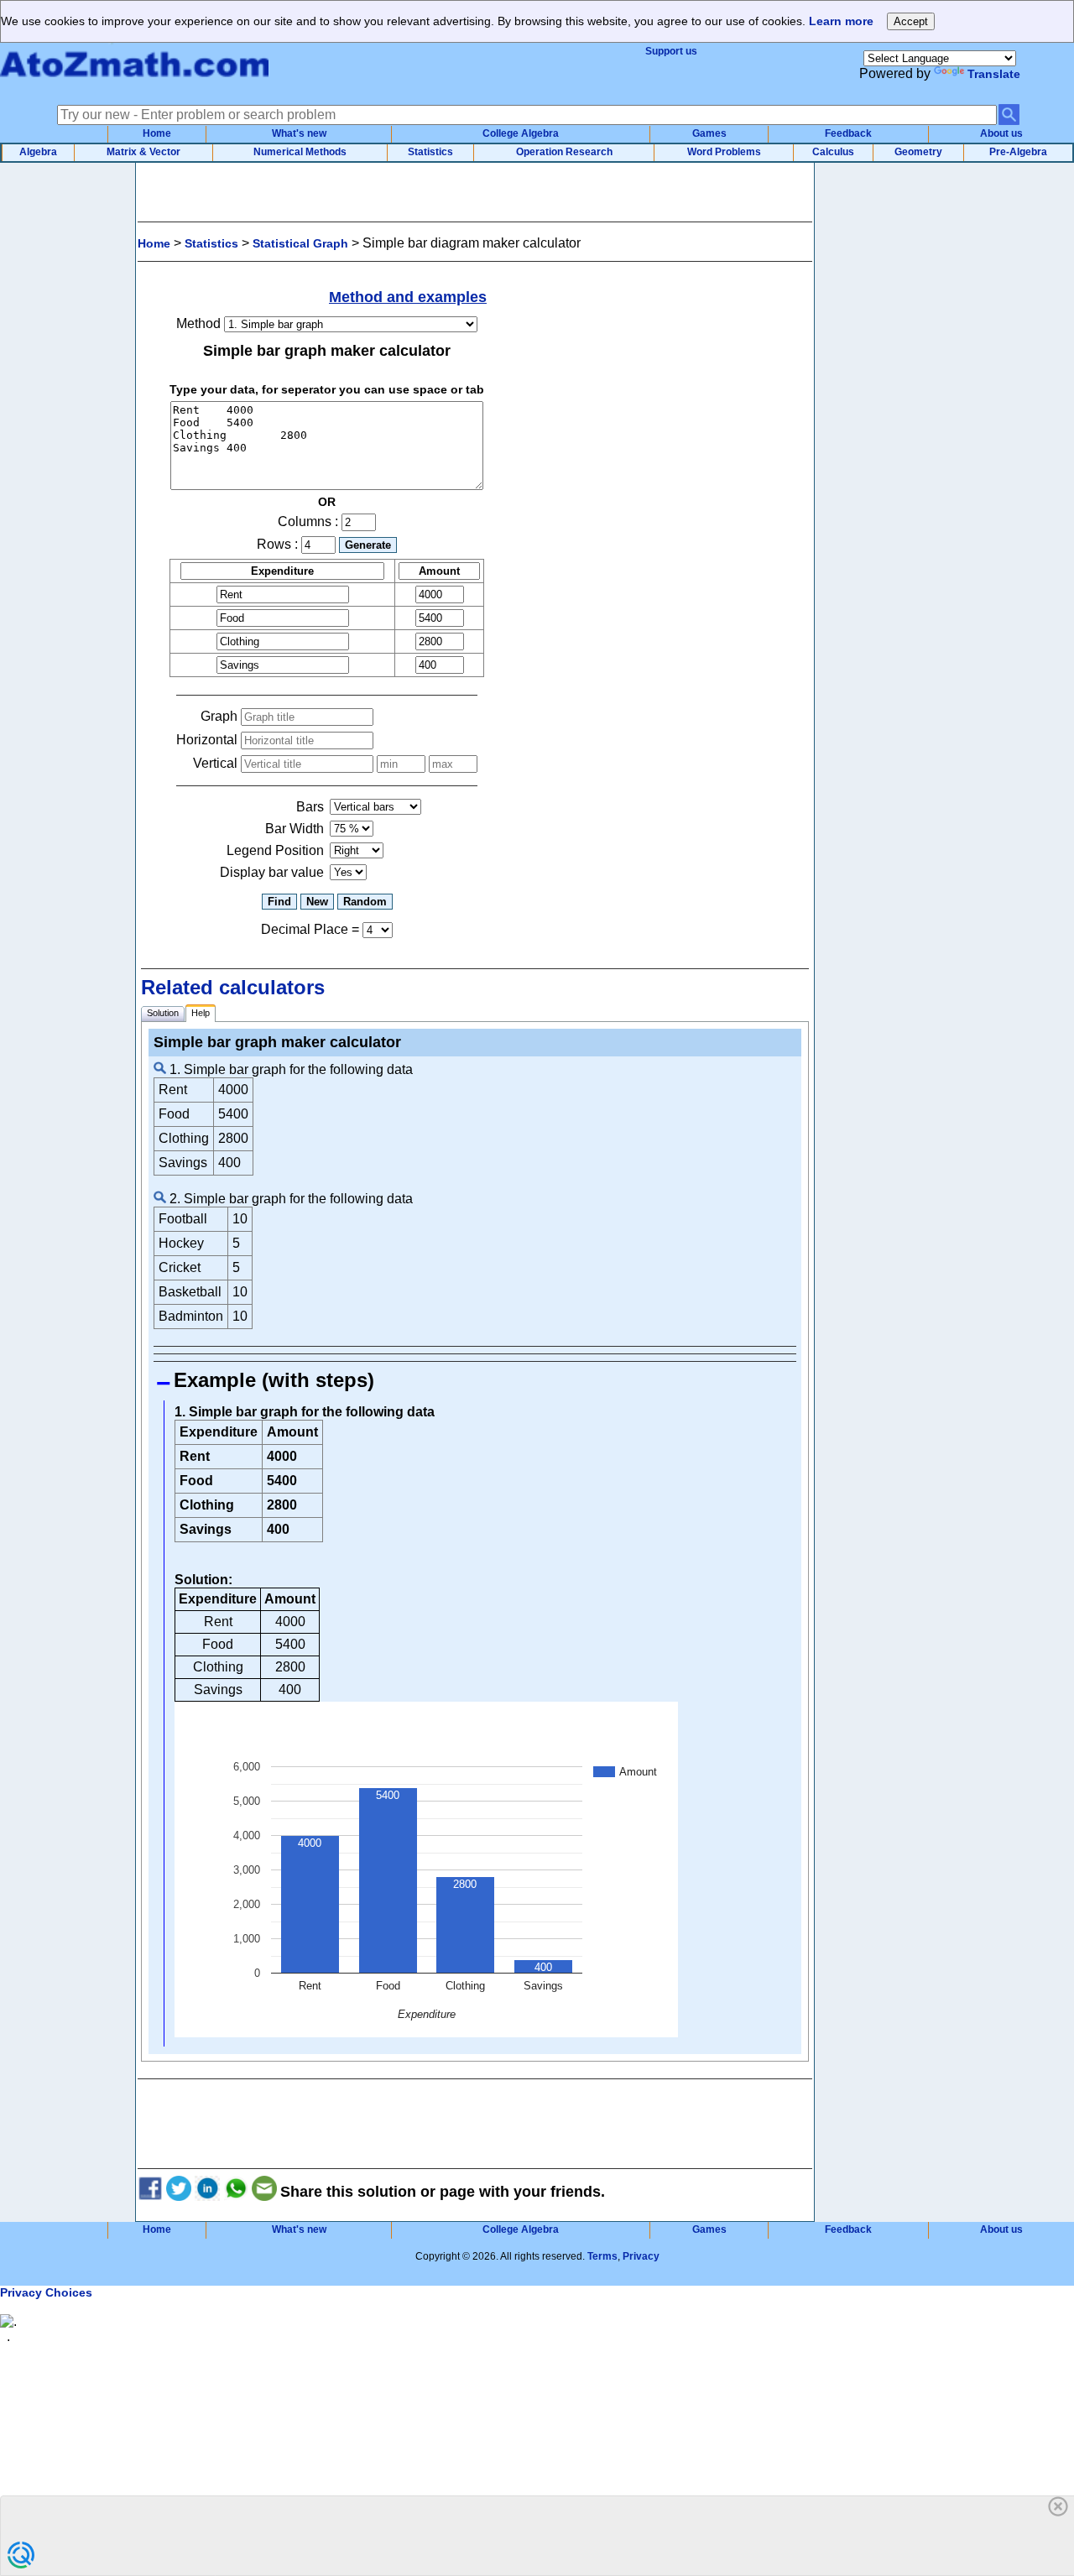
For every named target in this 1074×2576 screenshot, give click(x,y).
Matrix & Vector (143, 152)
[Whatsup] (236, 2192)
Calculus (833, 152)
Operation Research (564, 152)
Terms (602, 2256)
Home (157, 133)
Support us (671, 51)
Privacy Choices (46, 2292)
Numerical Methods (300, 152)
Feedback (848, 133)
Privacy (641, 2256)
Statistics (430, 152)
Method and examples (408, 297)
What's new (299, 133)
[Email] (264, 2192)
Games (709, 133)
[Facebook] (150, 2192)
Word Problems (724, 152)
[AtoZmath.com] (134, 83)
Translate (994, 74)
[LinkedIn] (207, 2192)
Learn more (841, 21)
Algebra (38, 152)
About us (1001, 133)
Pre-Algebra (1018, 152)
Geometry (918, 152)
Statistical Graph (300, 243)
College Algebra (521, 133)
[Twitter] (179, 2192)
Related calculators (233, 987)
